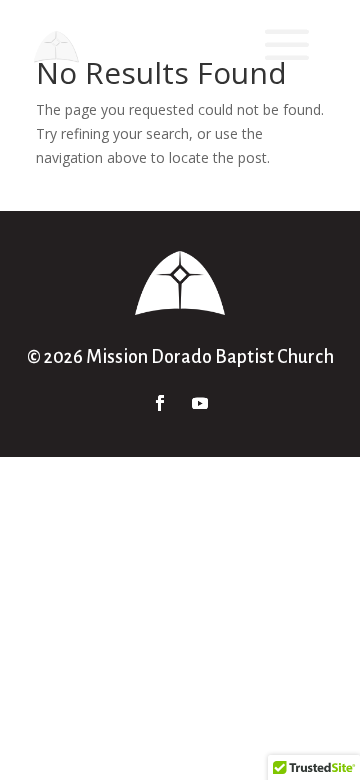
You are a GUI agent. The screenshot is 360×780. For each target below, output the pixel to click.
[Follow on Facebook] (160, 403)
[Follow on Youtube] (200, 403)
